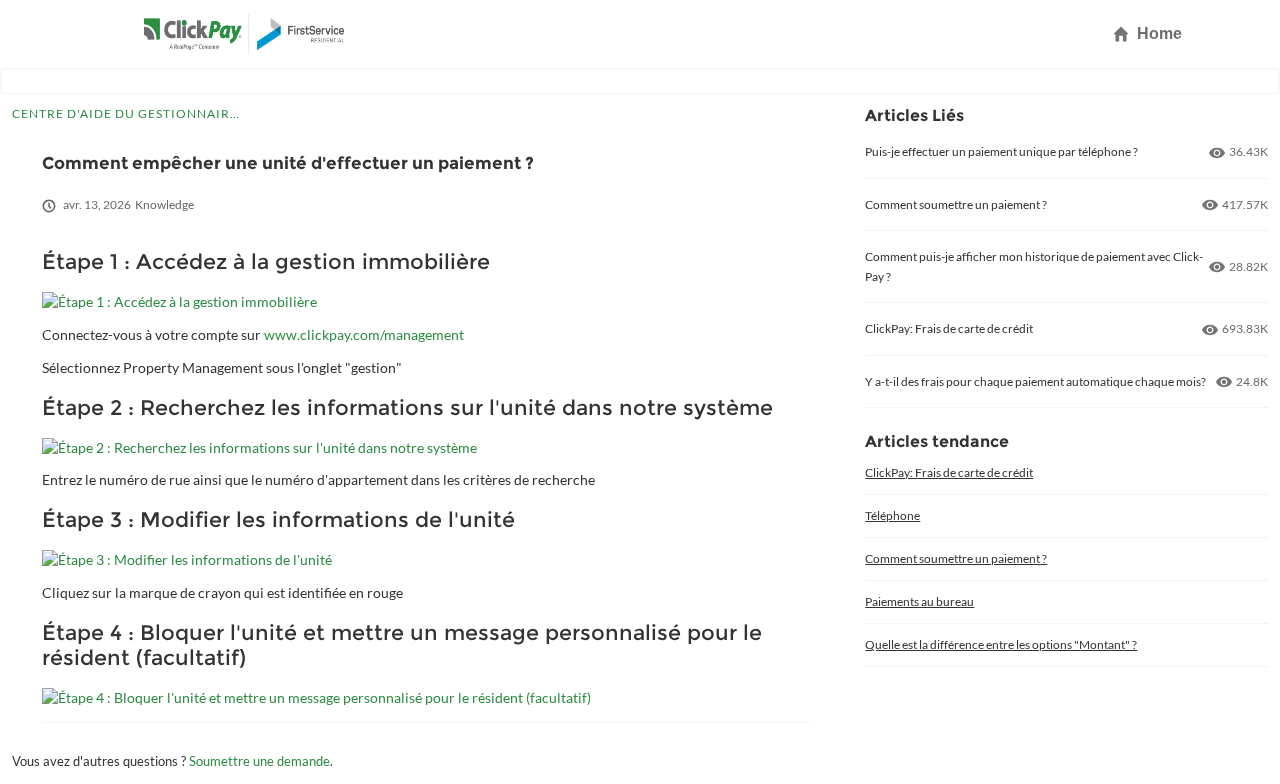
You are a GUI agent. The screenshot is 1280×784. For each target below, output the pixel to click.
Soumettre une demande (259, 761)
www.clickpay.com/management (364, 334)
